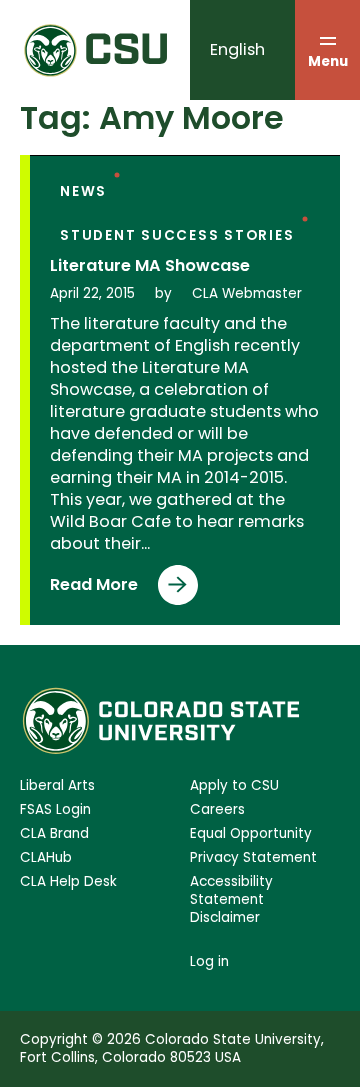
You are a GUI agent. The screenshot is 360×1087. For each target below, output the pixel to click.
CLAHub (46, 858)
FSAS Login (55, 810)
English (237, 49)
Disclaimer (225, 918)
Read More (94, 589)
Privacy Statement (253, 858)
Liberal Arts (57, 786)
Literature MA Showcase (150, 266)
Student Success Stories (177, 235)
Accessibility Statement (231, 891)
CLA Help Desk (68, 882)
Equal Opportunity (251, 834)
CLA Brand (54, 834)
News (83, 191)
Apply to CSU (234, 786)
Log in (209, 961)
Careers (217, 810)
